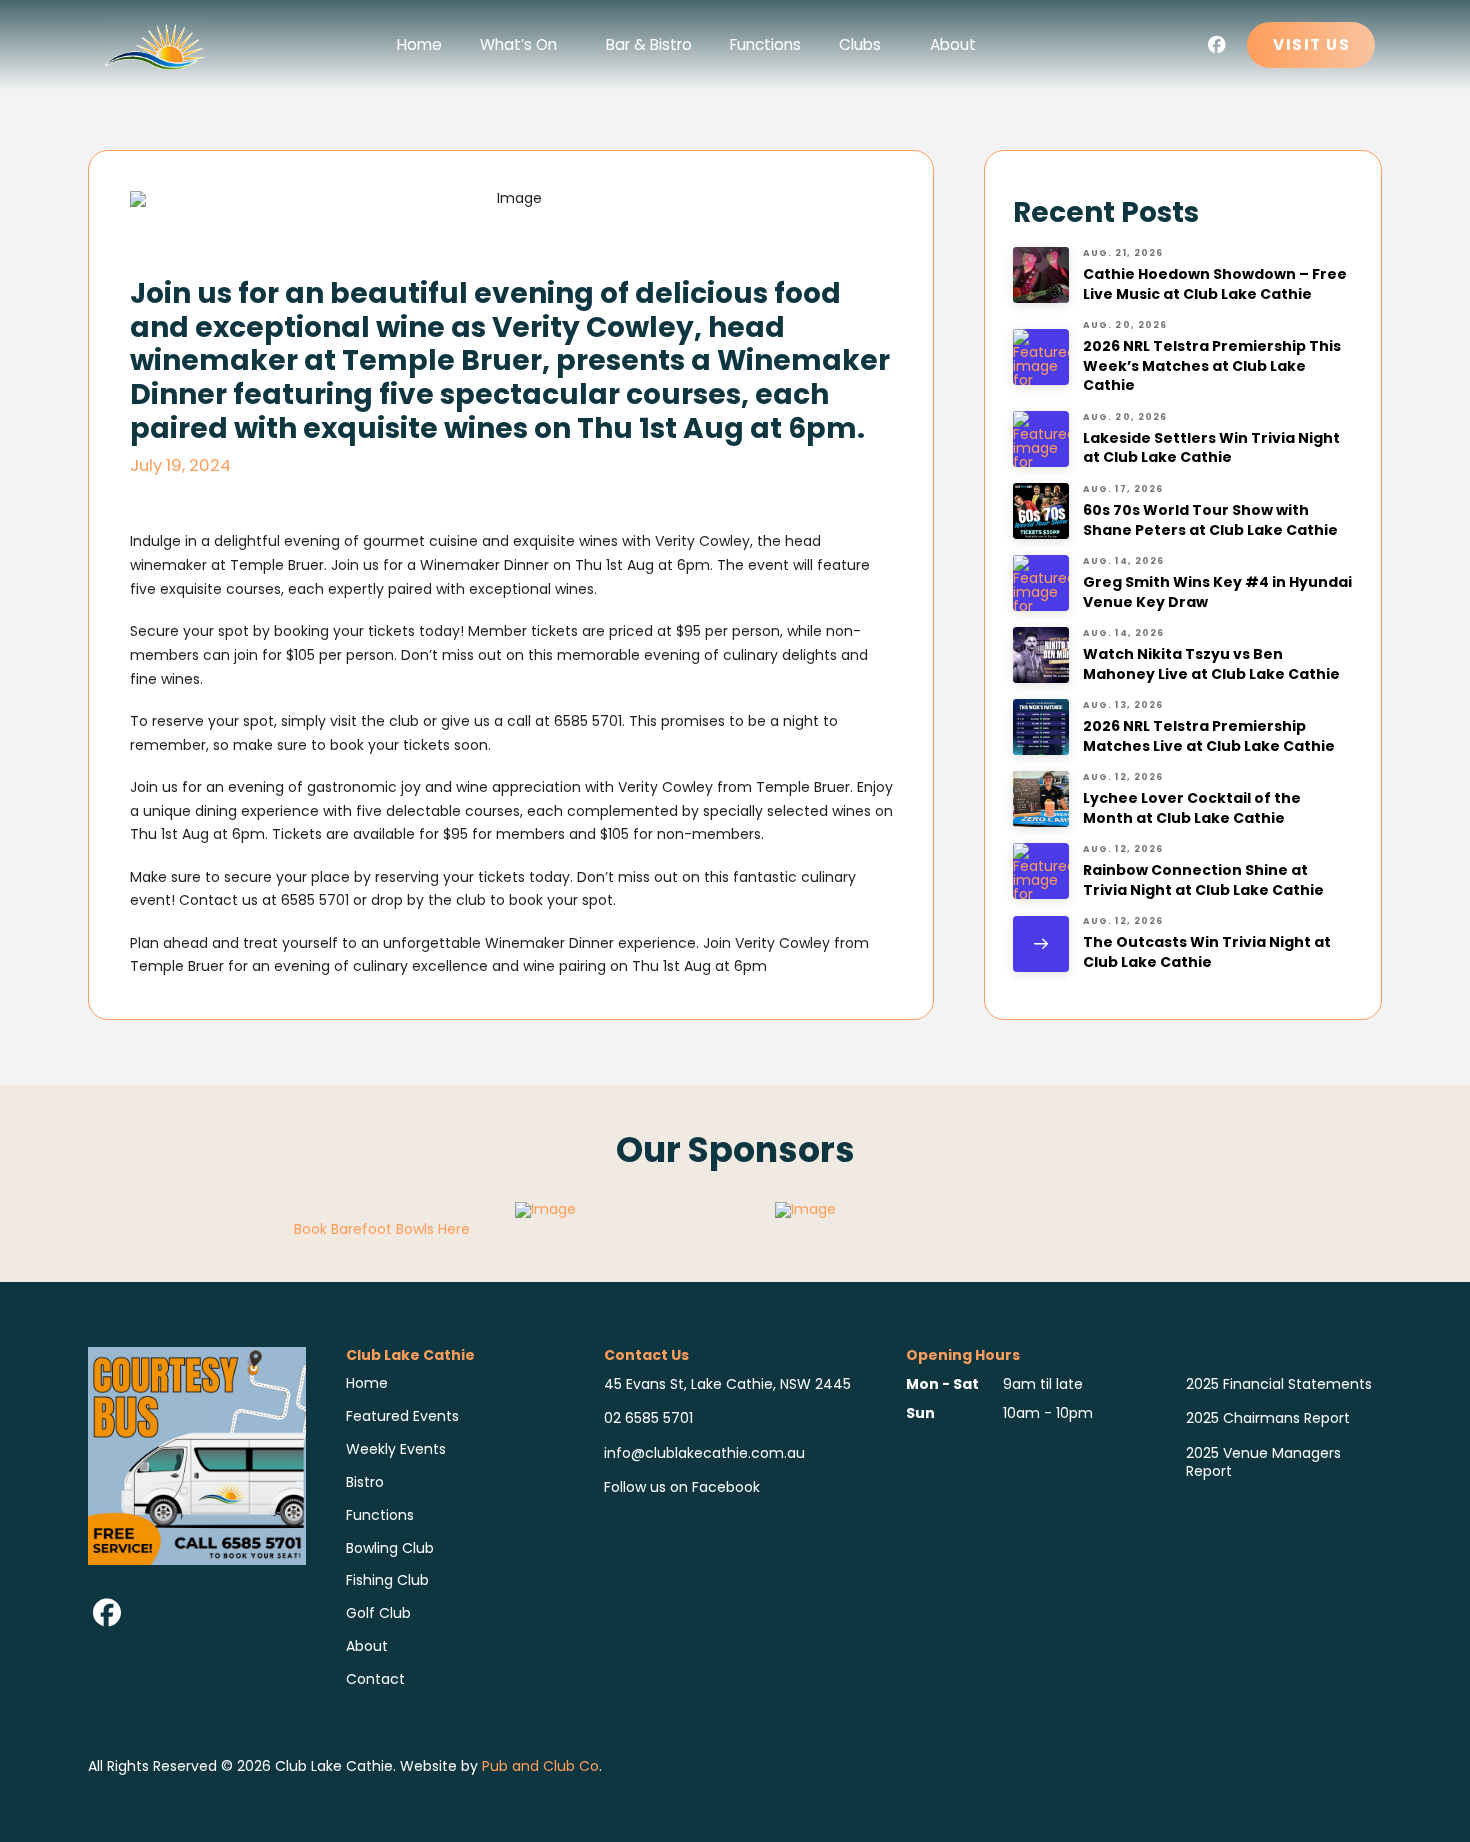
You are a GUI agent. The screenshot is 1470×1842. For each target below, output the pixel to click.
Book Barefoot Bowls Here (382, 1229)
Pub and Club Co (540, 1766)
